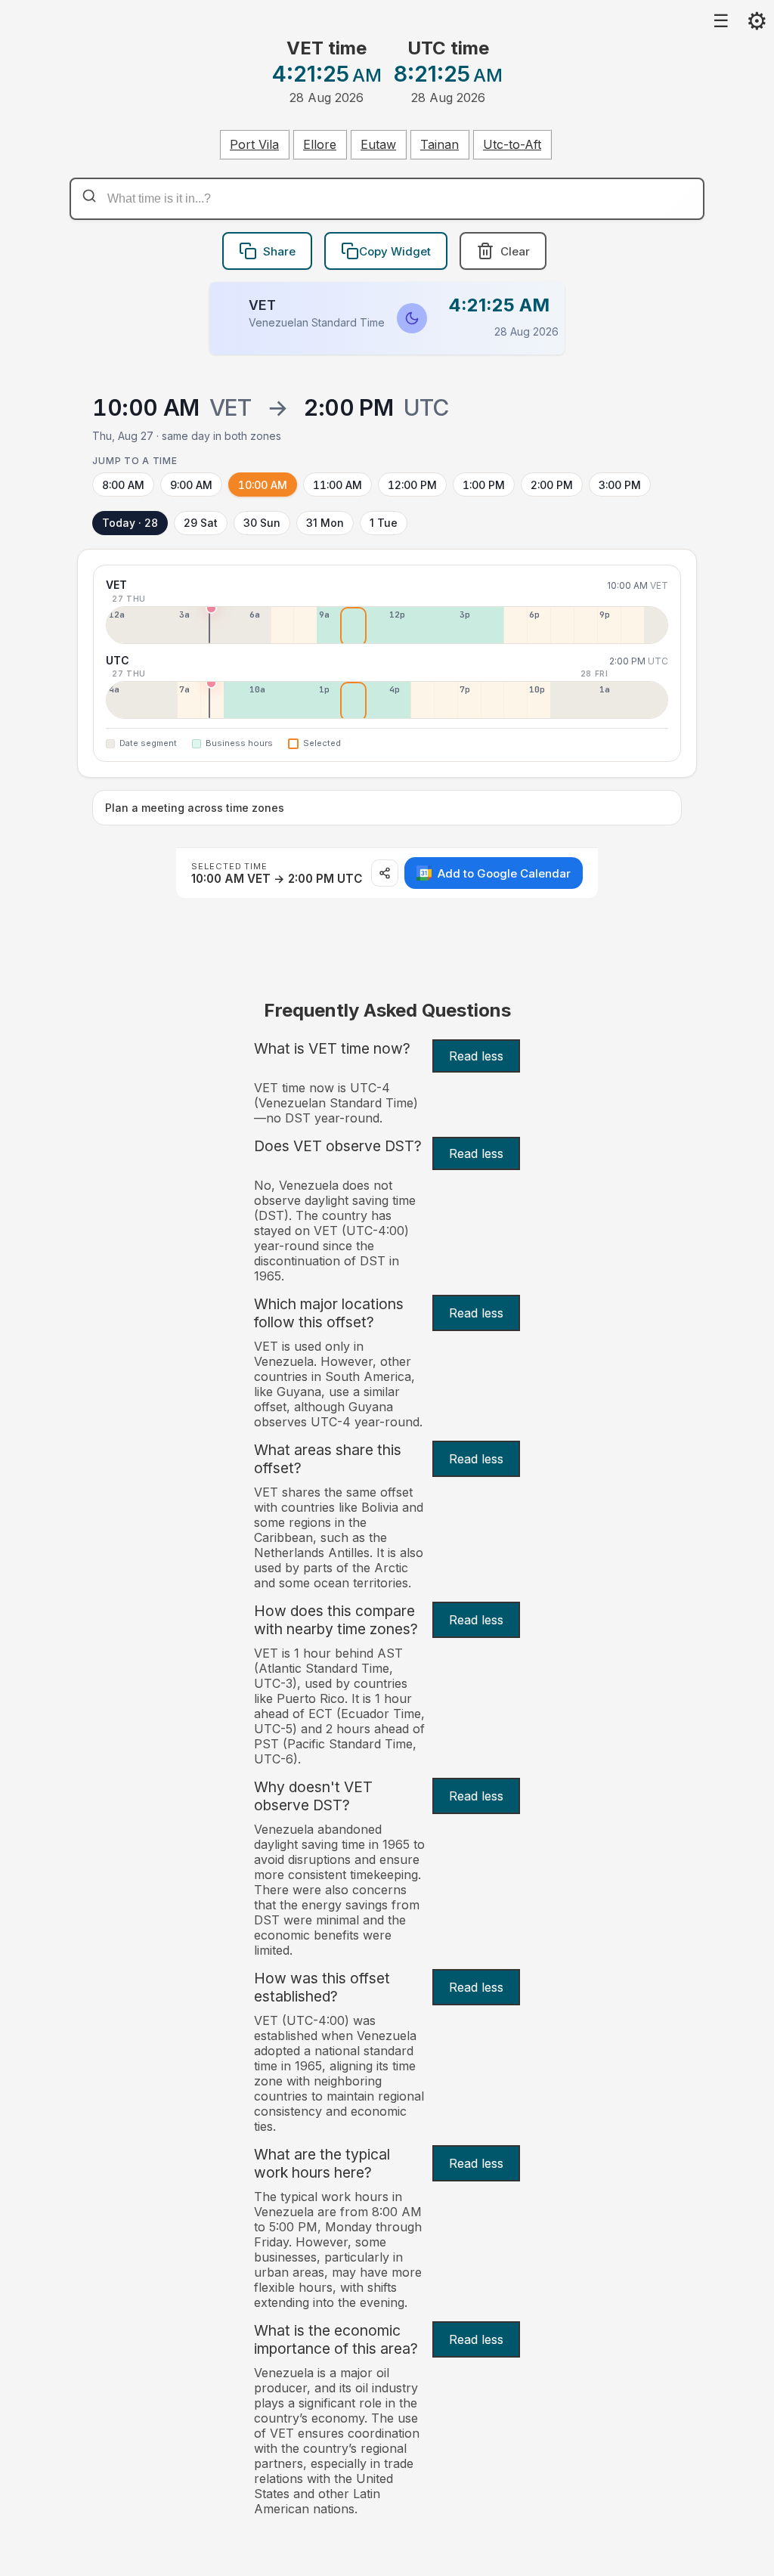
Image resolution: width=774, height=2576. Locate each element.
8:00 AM (123, 485)
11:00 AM (337, 485)
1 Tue (384, 523)
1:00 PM (484, 485)
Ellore (320, 144)
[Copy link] (385, 873)
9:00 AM (191, 485)
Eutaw (378, 144)
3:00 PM (620, 485)
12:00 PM (412, 485)
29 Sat (201, 523)
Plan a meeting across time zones (195, 808)
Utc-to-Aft (512, 144)
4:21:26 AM (499, 305)
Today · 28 (130, 523)
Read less (476, 1056)
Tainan (440, 144)
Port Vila (254, 144)
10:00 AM (263, 485)
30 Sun (262, 523)
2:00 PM (552, 485)
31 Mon (325, 523)
